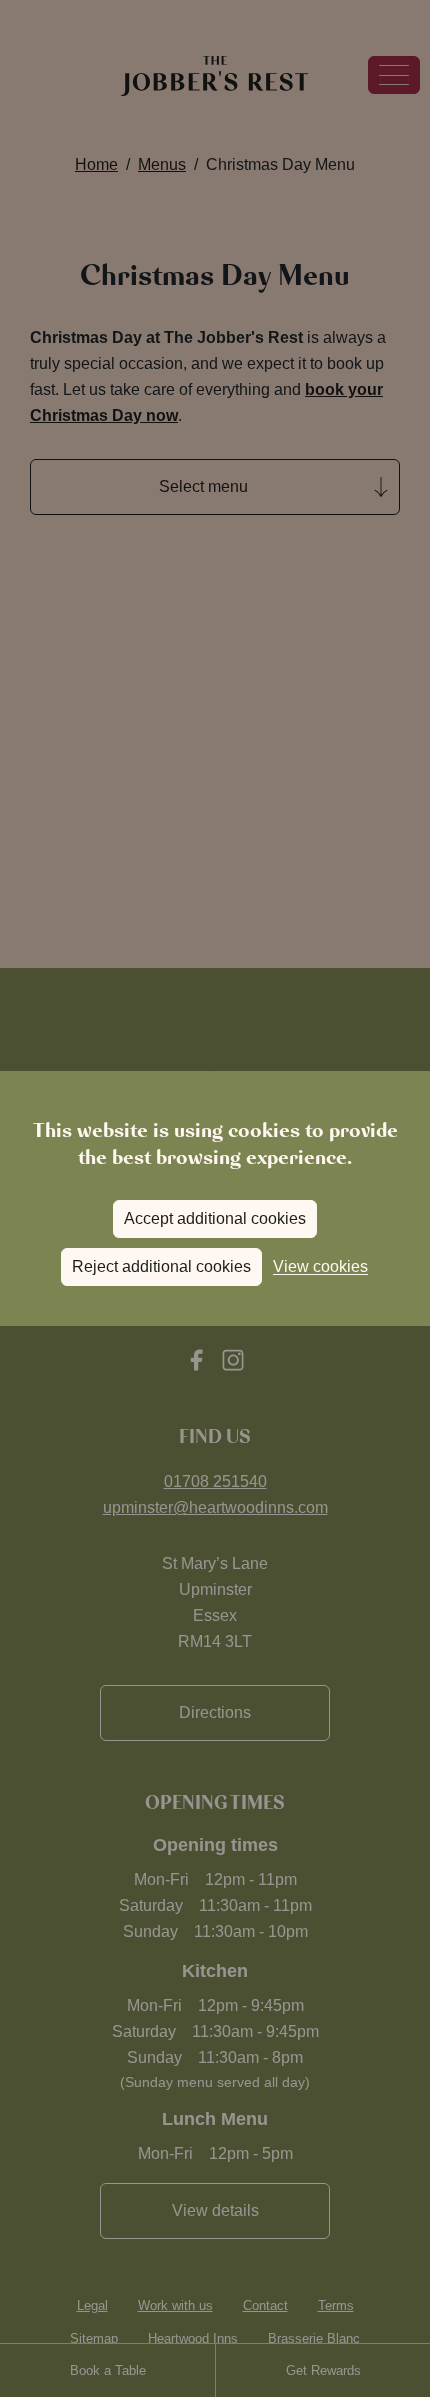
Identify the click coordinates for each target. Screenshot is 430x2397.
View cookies (320, 1266)
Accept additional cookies (215, 1218)
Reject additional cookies (161, 1266)
